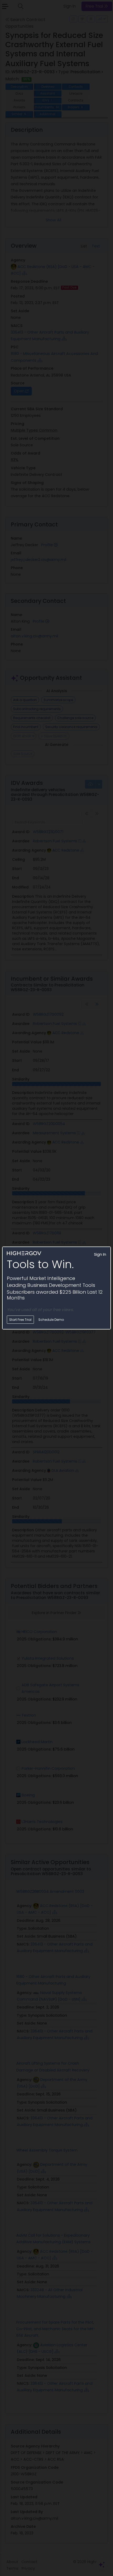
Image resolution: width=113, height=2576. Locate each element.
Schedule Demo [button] (51, 1320)
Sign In (100, 1254)
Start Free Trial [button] (20, 1320)
